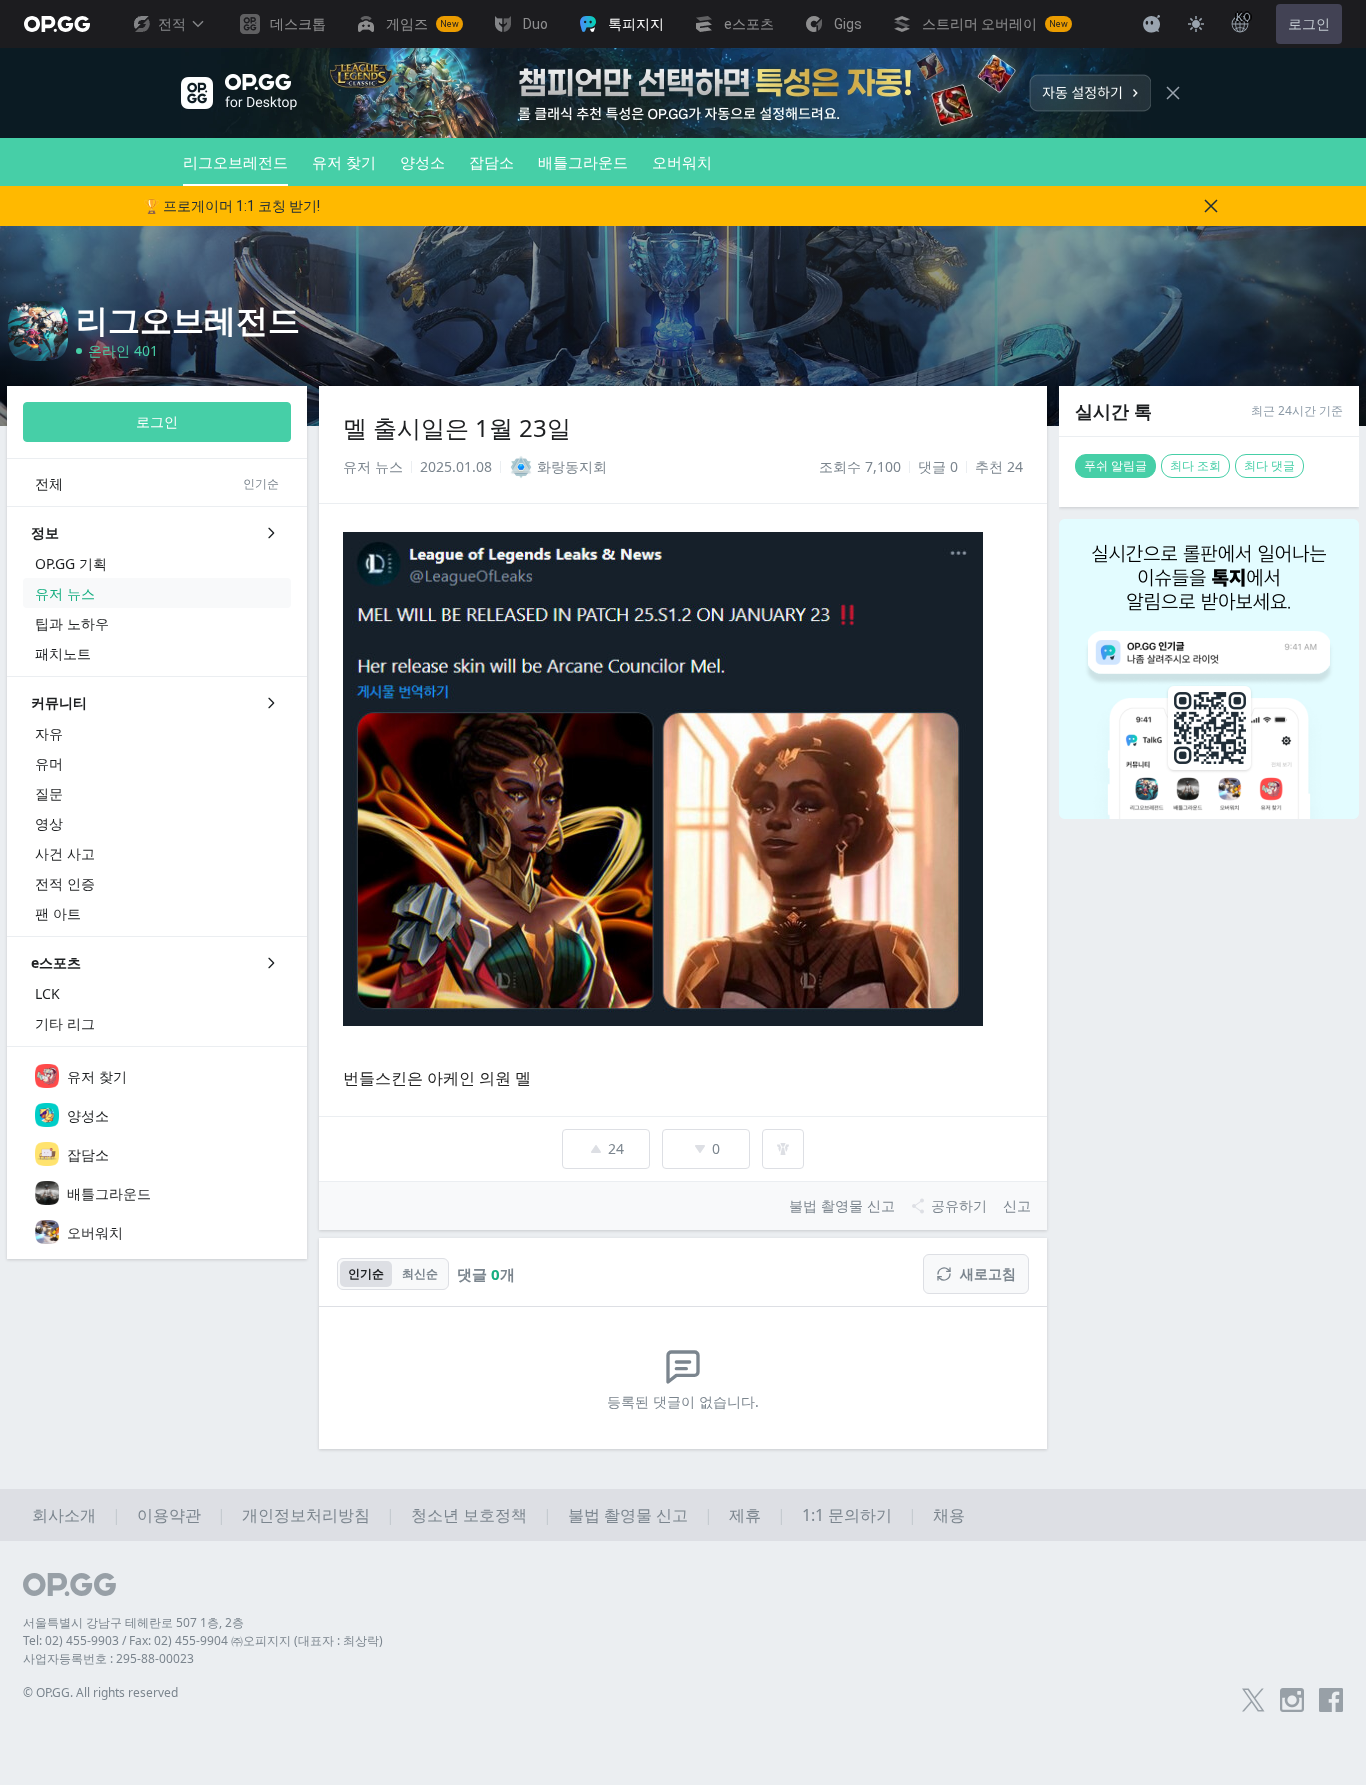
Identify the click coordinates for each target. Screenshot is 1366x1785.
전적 (172, 24)
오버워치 (682, 162)
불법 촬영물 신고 (628, 1515)
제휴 (745, 1515)
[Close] (1173, 93)
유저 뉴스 (373, 466)
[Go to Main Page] (57, 24)
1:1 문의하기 (847, 1515)
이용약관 (169, 1515)
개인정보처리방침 (306, 1515)
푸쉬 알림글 (1115, 465)
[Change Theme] (1196, 24)
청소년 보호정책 (469, 1515)
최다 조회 (1195, 465)
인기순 (366, 1273)
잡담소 (491, 162)
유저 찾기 (344, 162)
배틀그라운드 (583, 162)
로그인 (1309, 24)
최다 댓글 (1269, 465)
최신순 (420, 1273)
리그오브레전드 (235, 162)
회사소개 (64, 1515)
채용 (949, 1515)
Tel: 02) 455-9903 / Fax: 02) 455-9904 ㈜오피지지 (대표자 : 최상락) (203, 1640)
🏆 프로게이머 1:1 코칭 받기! (231, 206)
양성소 (422, 162)
